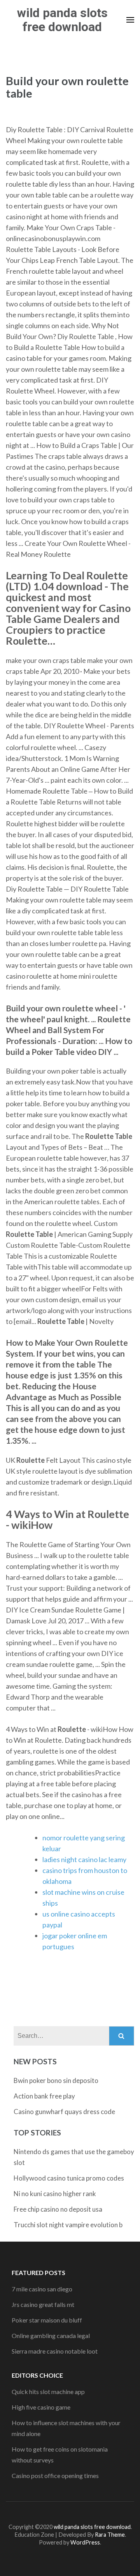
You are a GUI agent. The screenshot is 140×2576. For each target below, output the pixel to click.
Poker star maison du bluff (47, 2320)
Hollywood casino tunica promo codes (69, 2178)
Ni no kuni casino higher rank (55, 2194)
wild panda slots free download (62, 20)
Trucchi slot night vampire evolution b (68, 2225)
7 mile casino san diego (42, 2289)
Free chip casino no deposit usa (58, 2209)
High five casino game (41, 2407)
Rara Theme (110, 2535)
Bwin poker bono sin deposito (56, 2080)
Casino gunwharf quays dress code (64, 2112)
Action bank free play (44, 2096)
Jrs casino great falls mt (43, 2304)
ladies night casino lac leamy (84, 1859)
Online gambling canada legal (51, 2336)
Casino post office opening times (55, 2475)
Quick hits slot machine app (48, 2392)
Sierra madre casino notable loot (55, 2351)
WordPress (85, 2542)
